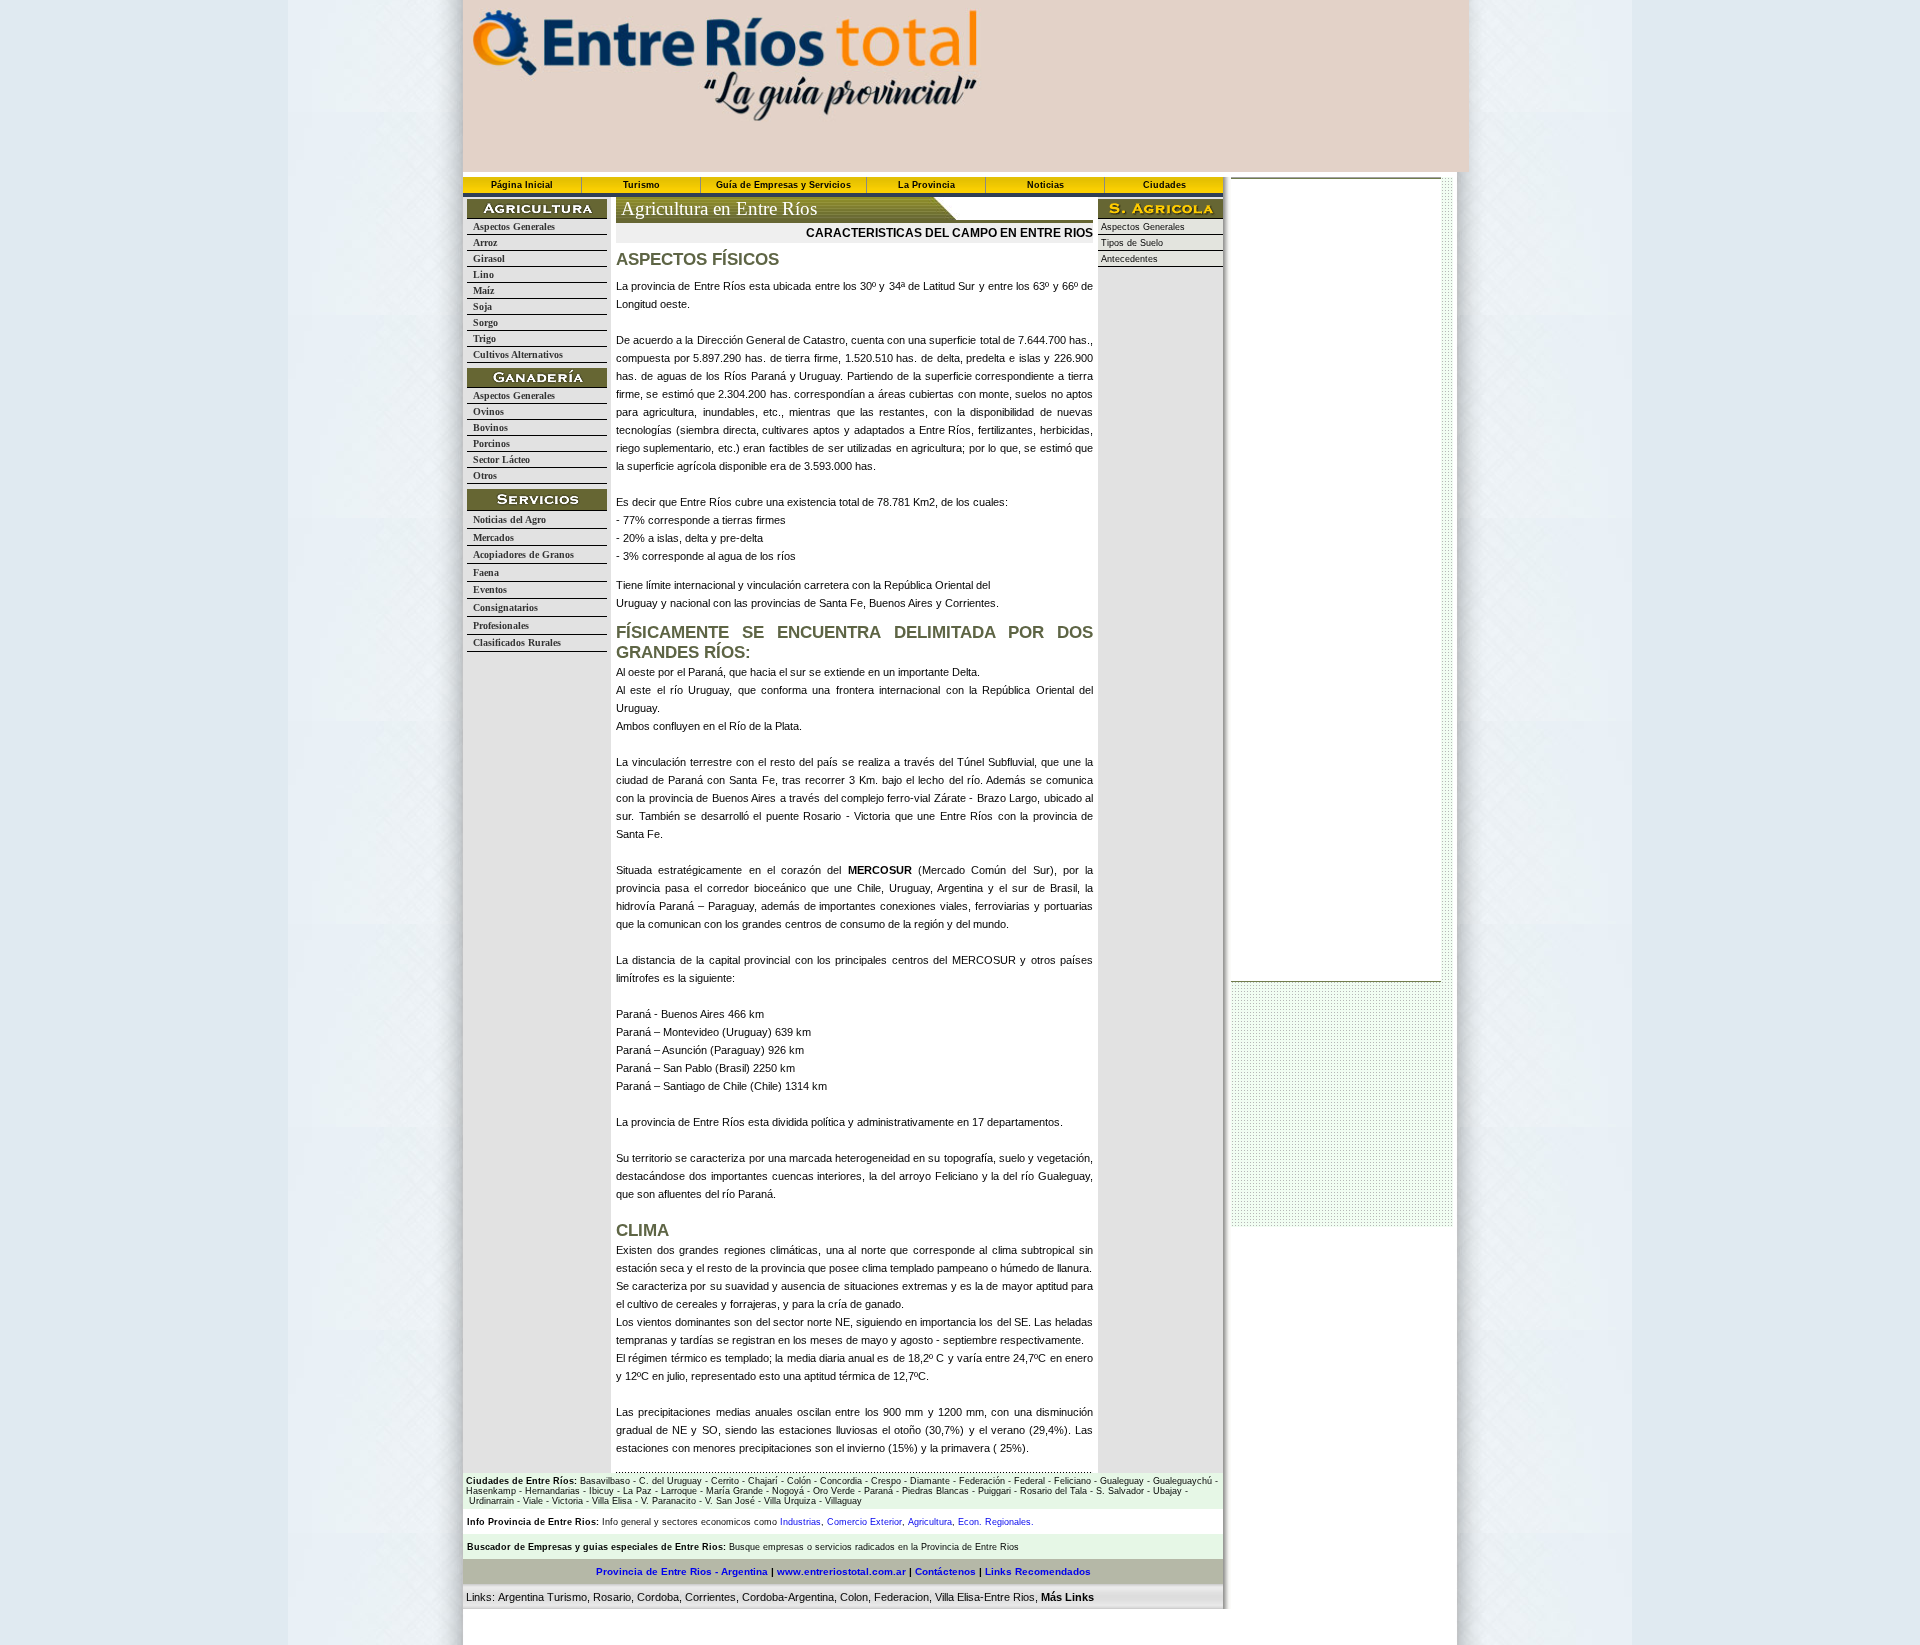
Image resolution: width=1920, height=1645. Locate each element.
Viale (531, 1501)
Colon (854, 1597)
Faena (483, 572)
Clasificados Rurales (514, 642)
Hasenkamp (491, 1491)
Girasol (486, 258)
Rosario (612, 1597)
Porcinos (488, 443)
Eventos (487, 589)
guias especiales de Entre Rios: (656, 1547)
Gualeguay (1120, 1481)
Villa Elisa (610, 1501)
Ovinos (485, 411)
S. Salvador (1118, 1491)
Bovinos (487, 427)
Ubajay (1166, 1491)
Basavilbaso (605, 1481)
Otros (482, 475)
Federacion (901, 1597)
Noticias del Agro (506, 519)
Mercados (490, 537)
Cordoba (658, 1597)
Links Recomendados (1038, 1571)
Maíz (480, 290)
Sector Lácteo (498, 459)
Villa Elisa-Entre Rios (985, 1597)
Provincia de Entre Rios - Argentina (682, 1571)
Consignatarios (502, 607)
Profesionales (498, 625)
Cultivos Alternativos (515, 354)
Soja (479, 306)
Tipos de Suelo (1130, 243)
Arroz (482, 242)
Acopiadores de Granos (520, 554)
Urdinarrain (490, 1501)
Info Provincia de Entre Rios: (533, 1522)
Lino (480, 274)
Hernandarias (551, 1491)
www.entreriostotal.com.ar (841, 1571)
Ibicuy (600, 1491)
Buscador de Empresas (519, 1547)
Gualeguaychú (1182, 1481)
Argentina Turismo (542, 1597)
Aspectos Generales (511, 226)
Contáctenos (945, 1571)
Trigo (481, 338)
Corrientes (710, 1597)
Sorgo (482, 322)
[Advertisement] (850, 1503)
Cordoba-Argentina (788, 1597)
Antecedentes (1128, 259)
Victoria (566, 1501)
